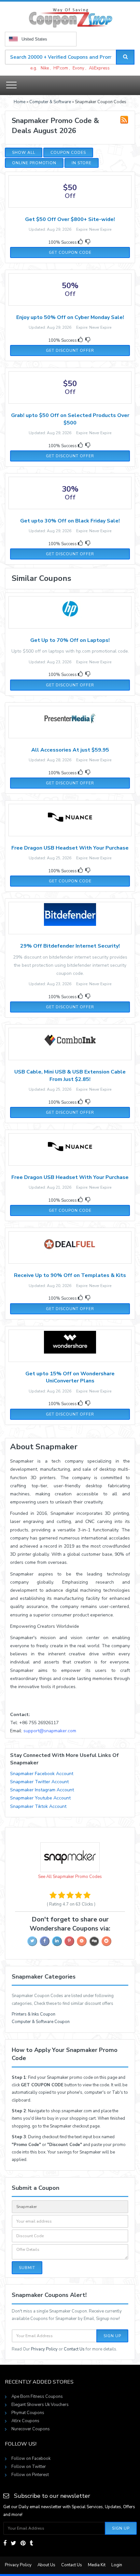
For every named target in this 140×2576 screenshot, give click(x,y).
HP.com (61, 68)
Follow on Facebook (31, 2459)
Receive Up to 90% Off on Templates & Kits (70, 1275)
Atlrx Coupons (25, 2421)
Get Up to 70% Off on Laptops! (70, 640)
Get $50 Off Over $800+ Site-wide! (70, 219)
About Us (46, 2565)
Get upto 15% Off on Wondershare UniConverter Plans (70, 1377)
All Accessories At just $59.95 (70, 750)
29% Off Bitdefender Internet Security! (70, 946)
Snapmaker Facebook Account (42, 1774)
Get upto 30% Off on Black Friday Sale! (70, 521)
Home (20, 102)
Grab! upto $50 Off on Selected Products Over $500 (70, 419)
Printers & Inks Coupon (34, 2014)
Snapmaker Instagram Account (42, 1790)
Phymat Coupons (28, 2413)
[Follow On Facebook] (5, 2543)
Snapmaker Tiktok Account (38, 1806)
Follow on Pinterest (30, 2475)
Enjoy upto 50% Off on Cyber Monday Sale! (70, 317)
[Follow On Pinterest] (23, 2543)
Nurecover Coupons (31, 2429)
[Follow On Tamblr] (31, 2543)
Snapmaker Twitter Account (39, 1782)
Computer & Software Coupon (41, 2022)
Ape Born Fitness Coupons (37, 2397)
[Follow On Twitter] (14, 2543)
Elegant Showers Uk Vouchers (40, 2405)
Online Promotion (34, 163)
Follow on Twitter (29, 2467)
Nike (45, 68)
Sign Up (112, 2336)
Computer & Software (50, 102)
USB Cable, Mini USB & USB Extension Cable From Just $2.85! (70, 1075)
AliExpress (99, 68)
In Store (82, 163)
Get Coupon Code (70, 252)
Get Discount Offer (70, 350)
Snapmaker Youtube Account (40, 1798)
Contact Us (74, 2349)
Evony (78, 68)
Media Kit (97, 2565)
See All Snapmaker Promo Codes (70, 1877)
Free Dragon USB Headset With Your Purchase (70, 848)
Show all (24, 153)
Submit (27, 2268)
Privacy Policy (44, 2349)
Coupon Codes (68, 153)
